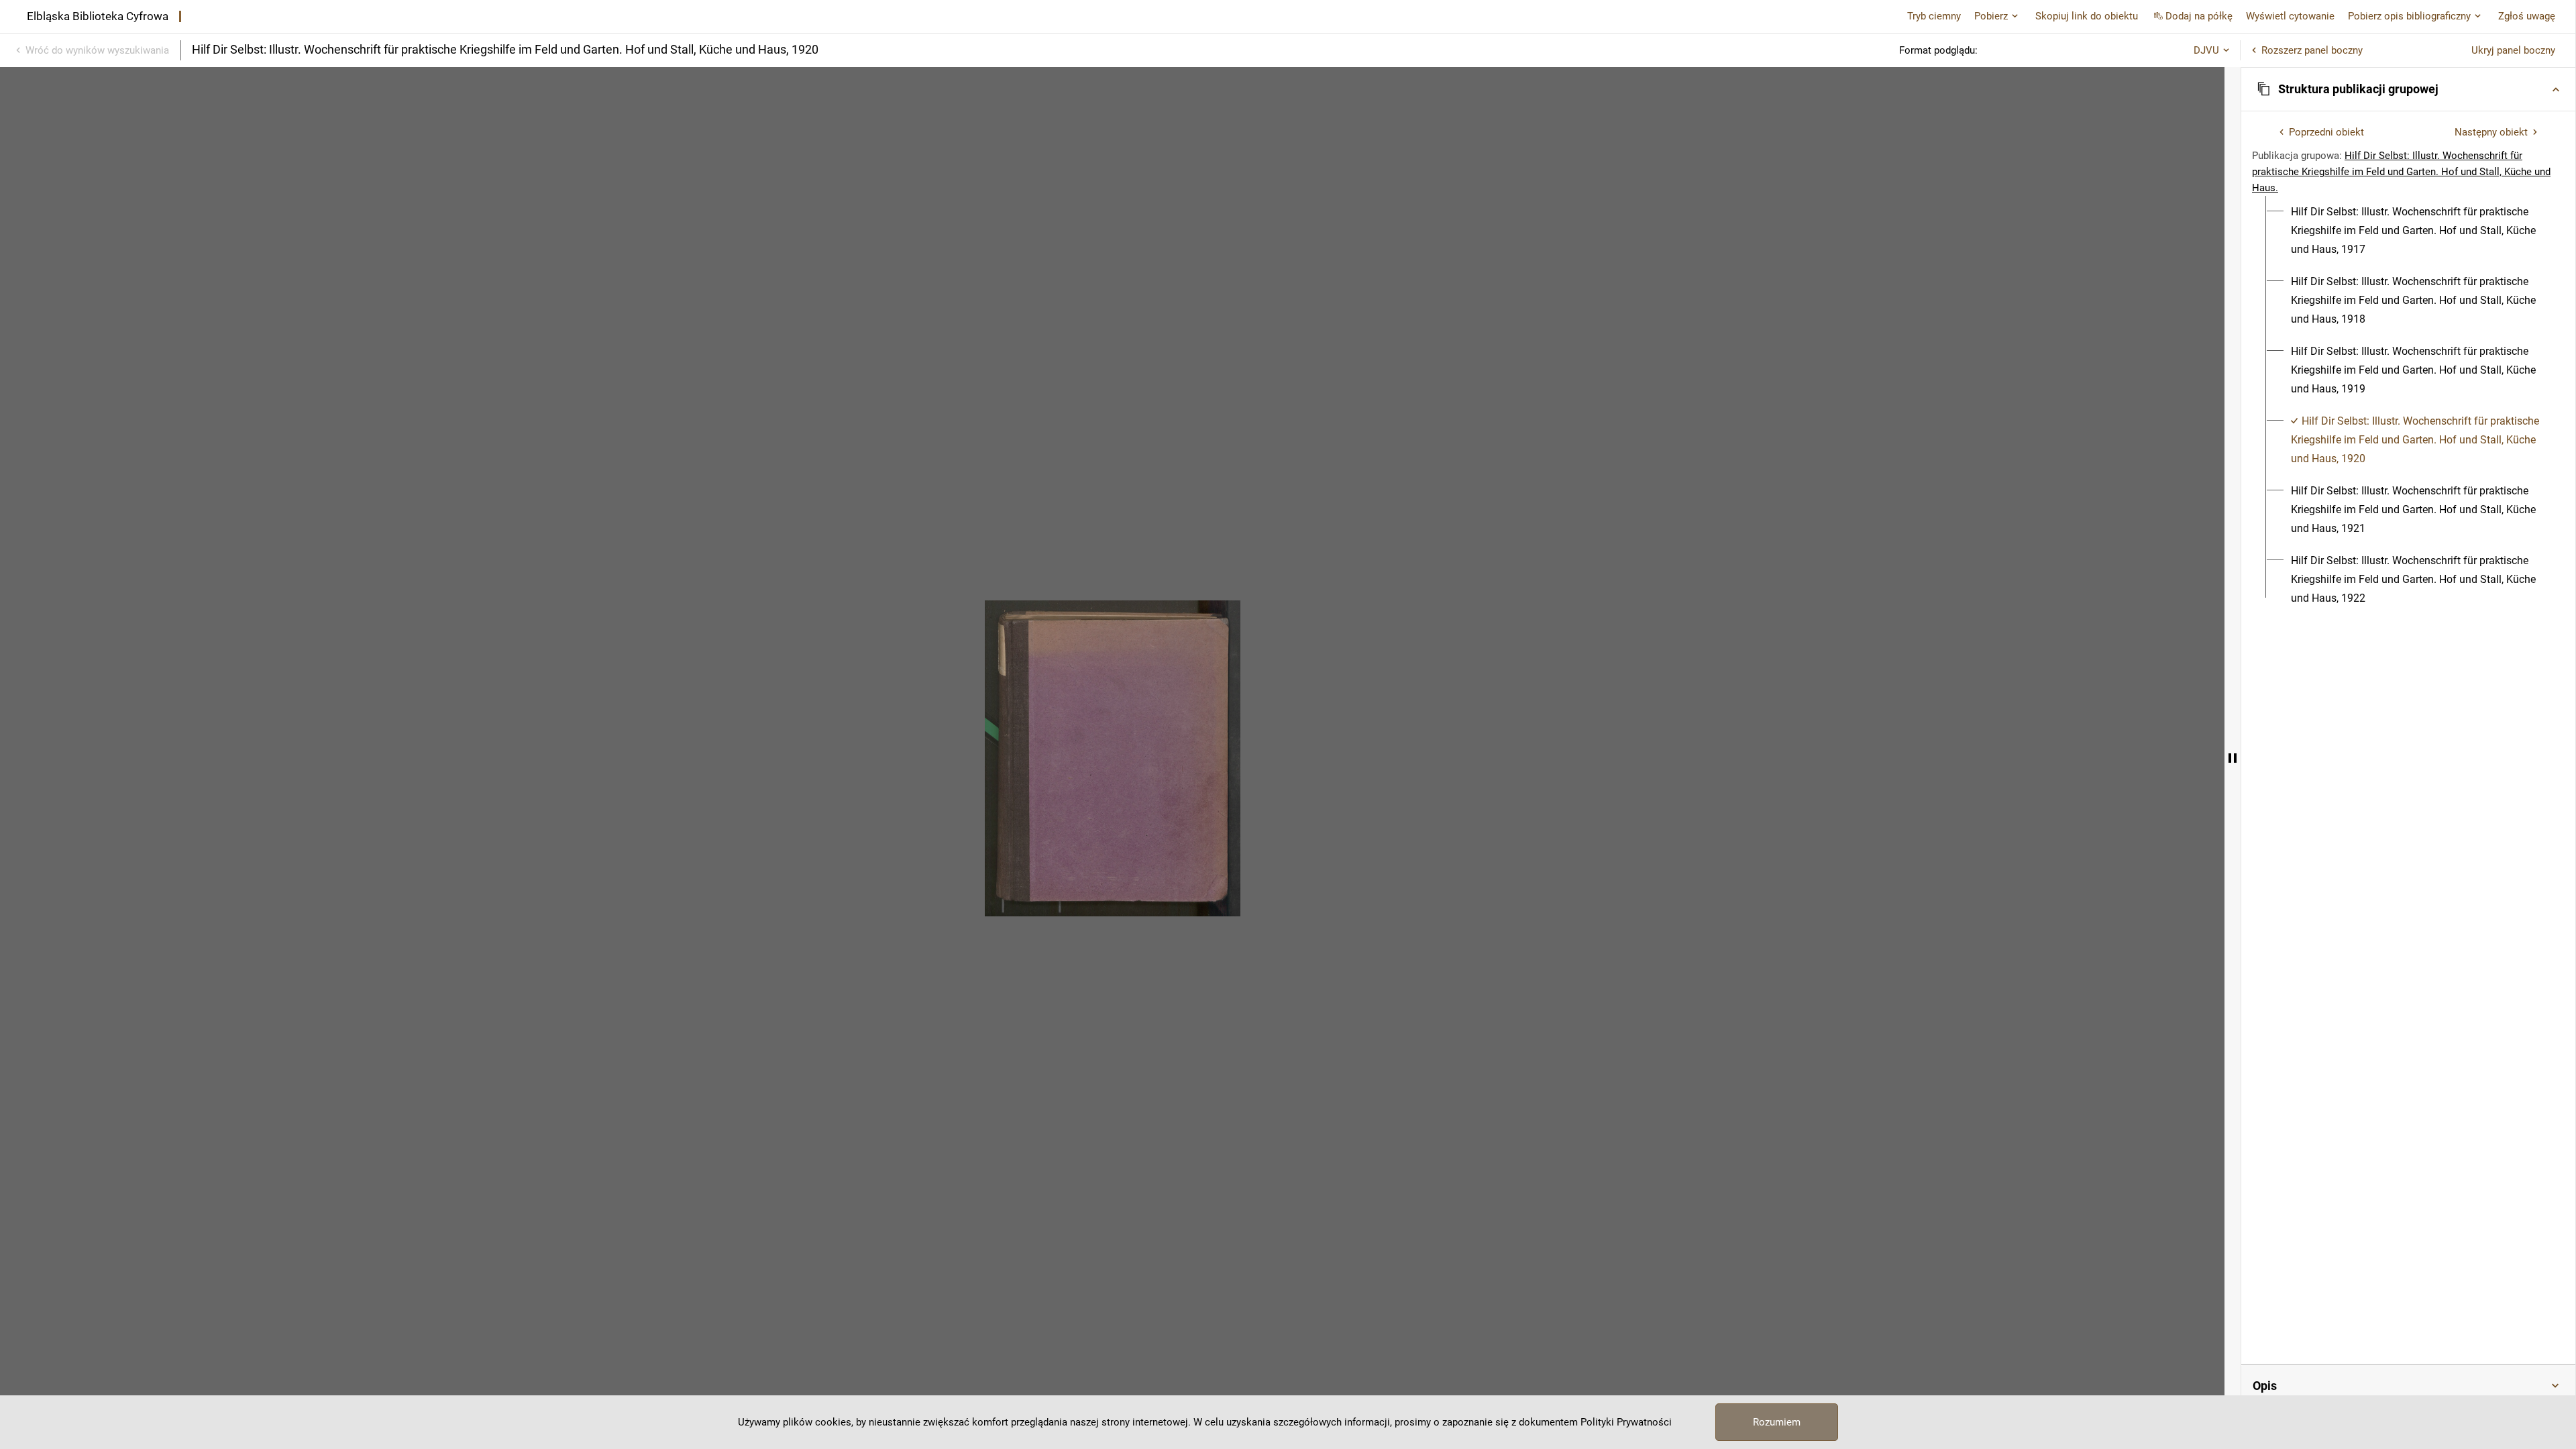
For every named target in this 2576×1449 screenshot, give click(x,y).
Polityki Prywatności (1626, 1422)
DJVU (2206, 50)
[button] (2408, 89)
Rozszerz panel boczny (2312, 50)
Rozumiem (1777, 1422)
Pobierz (1991, 16)
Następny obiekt (2491, 132)
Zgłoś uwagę (2527, 16)
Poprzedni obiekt (2326, 132)
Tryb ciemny (1934, 16)
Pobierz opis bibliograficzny (2409, 16)
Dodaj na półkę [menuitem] (2199, 16)
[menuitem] (2416, 231)
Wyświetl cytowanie (2290, 16)
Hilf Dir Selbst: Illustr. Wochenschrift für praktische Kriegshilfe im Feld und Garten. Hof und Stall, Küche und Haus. (2401, 172)
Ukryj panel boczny (2513, 50)
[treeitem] (2408, 231)
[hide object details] (2233, 758)
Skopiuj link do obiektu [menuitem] (2087, 16)
